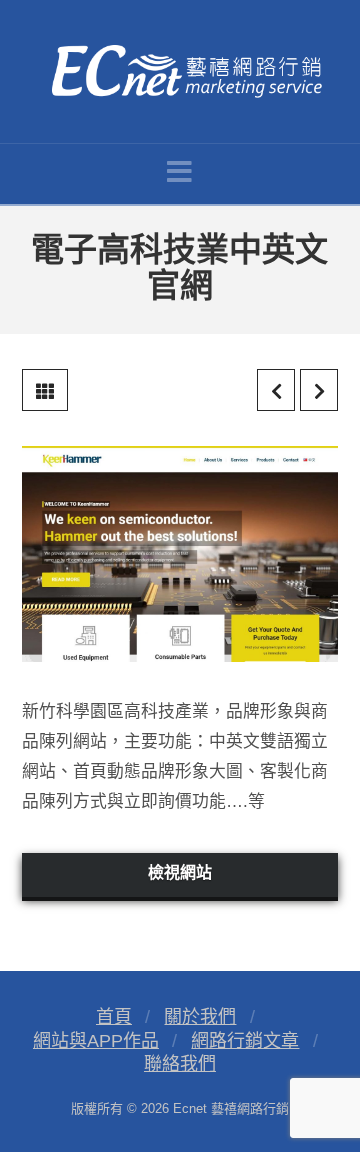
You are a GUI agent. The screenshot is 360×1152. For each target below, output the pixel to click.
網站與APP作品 (96, 1041)
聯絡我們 (180, 1064)
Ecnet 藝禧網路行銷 (231, 1108)
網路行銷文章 (245, 1041)
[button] (179, 172)
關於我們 (200, 1017)
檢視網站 (180, 872)
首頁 (114, 1017)
